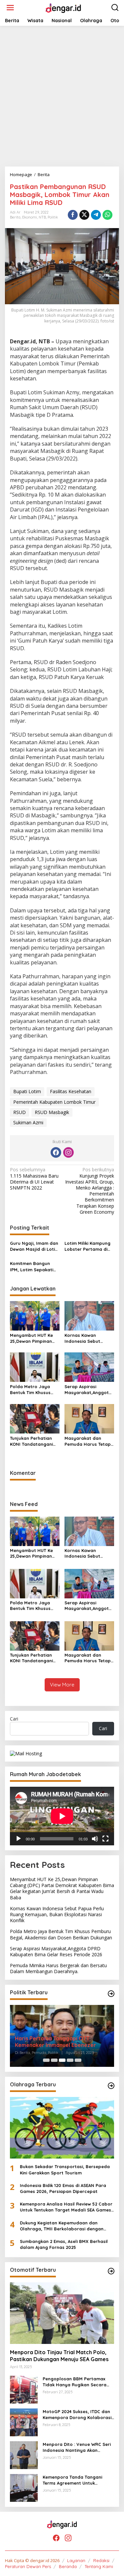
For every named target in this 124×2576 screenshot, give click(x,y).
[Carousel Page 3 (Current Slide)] (62, 2060)
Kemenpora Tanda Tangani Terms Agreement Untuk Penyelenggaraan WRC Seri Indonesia (73, 2480)
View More (62, 1685)
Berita (15, 217)
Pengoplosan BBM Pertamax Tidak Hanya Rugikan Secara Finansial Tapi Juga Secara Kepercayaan (75, 2382)
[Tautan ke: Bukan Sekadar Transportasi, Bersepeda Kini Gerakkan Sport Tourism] (62, 2128)
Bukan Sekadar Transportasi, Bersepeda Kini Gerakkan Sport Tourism (65, 2169)
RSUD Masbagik (52, 1112)
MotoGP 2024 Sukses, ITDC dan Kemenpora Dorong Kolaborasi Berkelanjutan (77, 2415)
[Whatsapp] (107, 215)
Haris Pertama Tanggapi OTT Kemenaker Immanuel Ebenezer (55, 2042)
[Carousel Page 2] (54, 2060)
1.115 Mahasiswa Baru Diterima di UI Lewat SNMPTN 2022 (34, 1179)
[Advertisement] (62, 96)
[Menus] (10, 8)
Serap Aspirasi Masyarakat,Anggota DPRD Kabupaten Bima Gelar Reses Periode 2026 (89, 1390)
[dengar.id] (63, 7)
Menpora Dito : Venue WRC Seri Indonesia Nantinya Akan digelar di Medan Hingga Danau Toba (78, 2447)
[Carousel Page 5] (78, 2060)
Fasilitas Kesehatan (71, 1091)
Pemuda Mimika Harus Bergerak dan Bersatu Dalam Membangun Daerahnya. (58, 1968)
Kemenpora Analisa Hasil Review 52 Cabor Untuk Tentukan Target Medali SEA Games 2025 (66, 2207)
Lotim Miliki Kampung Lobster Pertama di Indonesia (87, 1246)
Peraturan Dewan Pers (28, 2566)
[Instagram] (68, 1152)
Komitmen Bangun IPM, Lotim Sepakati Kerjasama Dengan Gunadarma (32, 1266)
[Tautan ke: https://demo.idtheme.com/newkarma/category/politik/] (111, 1994)
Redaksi (101, 2560)
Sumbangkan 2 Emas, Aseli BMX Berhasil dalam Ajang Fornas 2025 (64, 2244)
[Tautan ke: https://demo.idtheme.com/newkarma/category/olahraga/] (111, 2086)
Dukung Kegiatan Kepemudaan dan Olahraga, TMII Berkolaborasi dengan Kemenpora (62, 2226)
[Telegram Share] (96, 215)
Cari (14, 1719)
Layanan (76, 2560)
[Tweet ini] (84, 215)
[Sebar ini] (73, 215)
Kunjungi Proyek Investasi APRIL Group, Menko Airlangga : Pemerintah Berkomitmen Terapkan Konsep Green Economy (90, 1191)
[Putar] (19, 1839)
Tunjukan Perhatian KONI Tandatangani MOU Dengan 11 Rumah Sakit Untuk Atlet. (35, 1441)
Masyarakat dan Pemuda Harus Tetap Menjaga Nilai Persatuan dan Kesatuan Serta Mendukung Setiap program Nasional (88, 1441)
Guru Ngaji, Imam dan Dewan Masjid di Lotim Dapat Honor (34, 1246)
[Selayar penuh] (105, 1839)
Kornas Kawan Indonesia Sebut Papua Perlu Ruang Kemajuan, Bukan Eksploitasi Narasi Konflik (86, 1338)
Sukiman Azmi (28, 1122)
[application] (62, 1816)
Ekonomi (30, 217)
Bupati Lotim (27, 1091)
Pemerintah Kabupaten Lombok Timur (54, 1102)
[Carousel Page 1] (46, 2060)
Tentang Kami (99, 2566)
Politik (53, 217)
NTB (42, 217)
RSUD (20, 1112)
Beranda (68, 2566)
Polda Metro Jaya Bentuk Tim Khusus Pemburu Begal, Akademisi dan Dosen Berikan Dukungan (33, 1390)
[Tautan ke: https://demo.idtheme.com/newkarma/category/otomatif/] (111, 2271)
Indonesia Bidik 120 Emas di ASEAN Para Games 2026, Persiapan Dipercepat (63, 2188)
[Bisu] (95, 1839)
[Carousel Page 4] (70, 2060)
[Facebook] (56, 1152)
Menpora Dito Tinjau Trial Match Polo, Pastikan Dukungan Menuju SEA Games (59, 2356)
